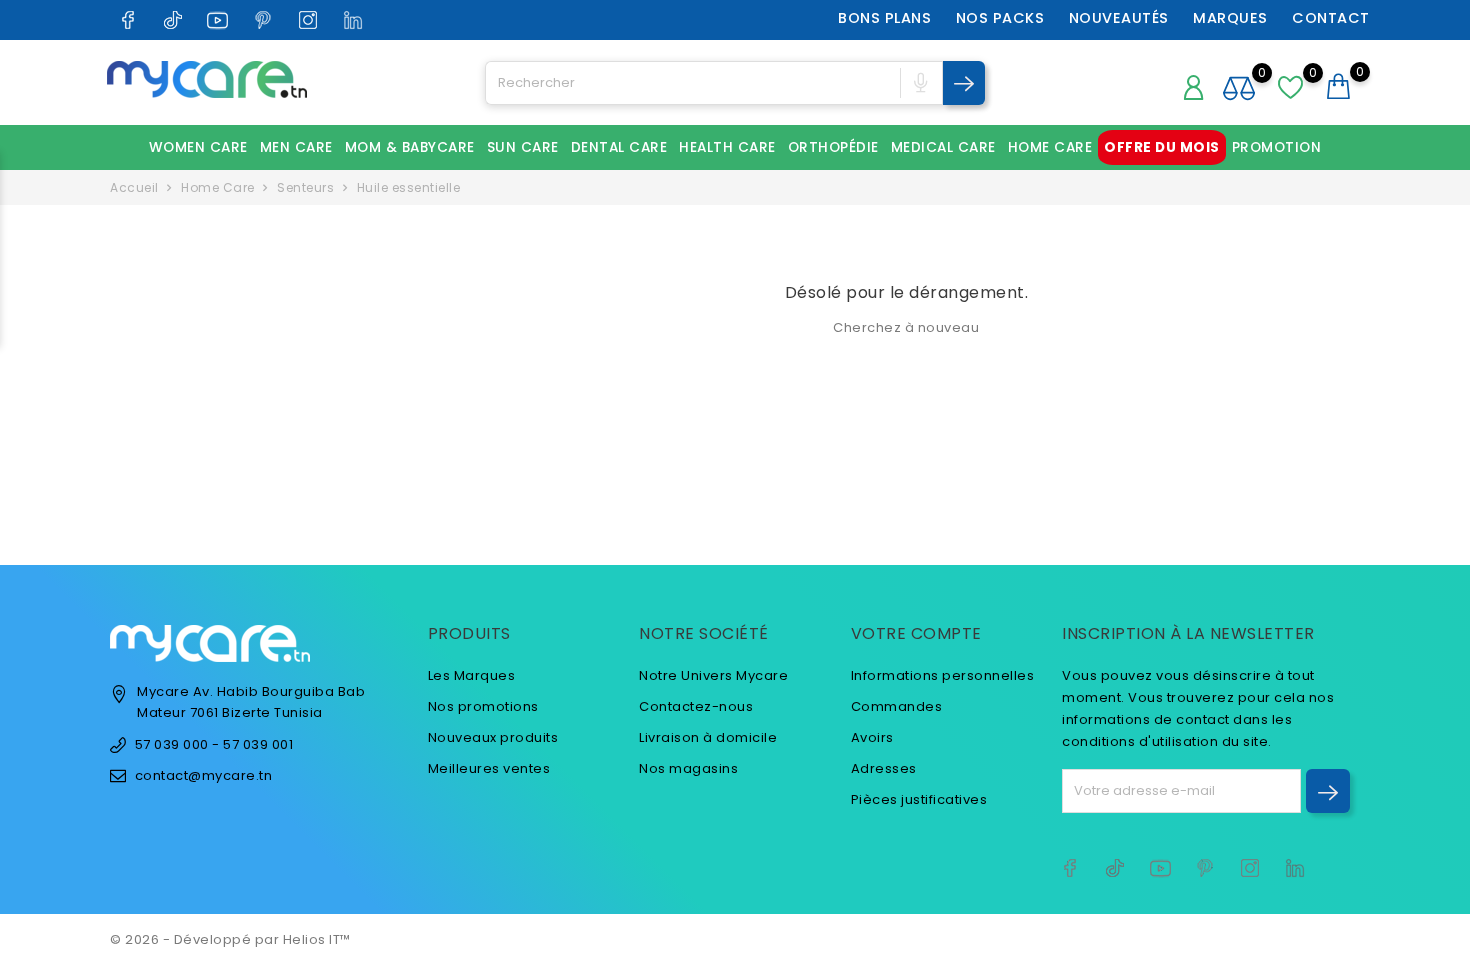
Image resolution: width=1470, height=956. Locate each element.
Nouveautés (1119, 18)
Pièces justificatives (919, 799)
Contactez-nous (696, 706)
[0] (1339, 87)
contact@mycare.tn (203, 775)
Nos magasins (688, 768)
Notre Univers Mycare (713, 675)
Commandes (897, 706)
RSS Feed (587, 848)
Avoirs (872, 737)
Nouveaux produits (493, 737)
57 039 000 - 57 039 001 (214, 744)
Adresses (884, 768)
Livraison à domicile (708, 737)
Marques (1230, 18)
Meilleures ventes (489, 768)
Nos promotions (483, 706)
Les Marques (472, 675)
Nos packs (1000, 18)
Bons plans (884, 18)
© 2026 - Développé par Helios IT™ (230, 939)
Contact (1331, 18)
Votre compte (916, 633)
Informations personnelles (943, 675)
